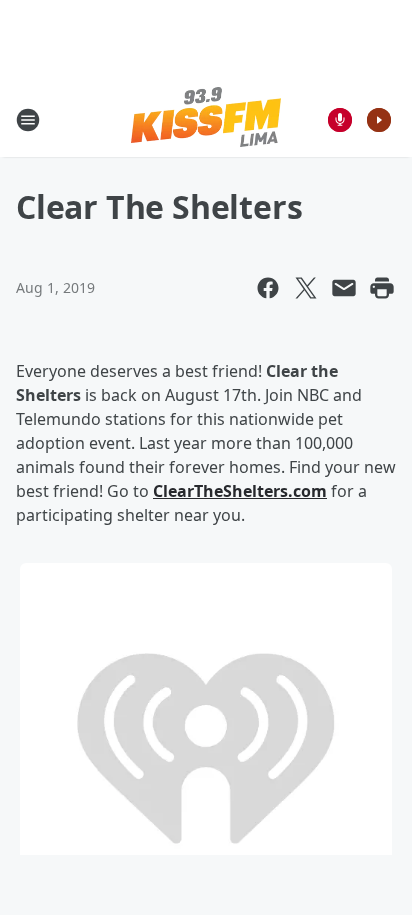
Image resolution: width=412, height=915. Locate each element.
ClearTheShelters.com (240, 491)
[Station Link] (206, 119)
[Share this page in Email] (344, 288)
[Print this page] (382, 288)
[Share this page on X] (306, 288)
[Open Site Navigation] (28, 120)
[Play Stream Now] (379, 120)
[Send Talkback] (340, 120)
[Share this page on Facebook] (268, 288)
